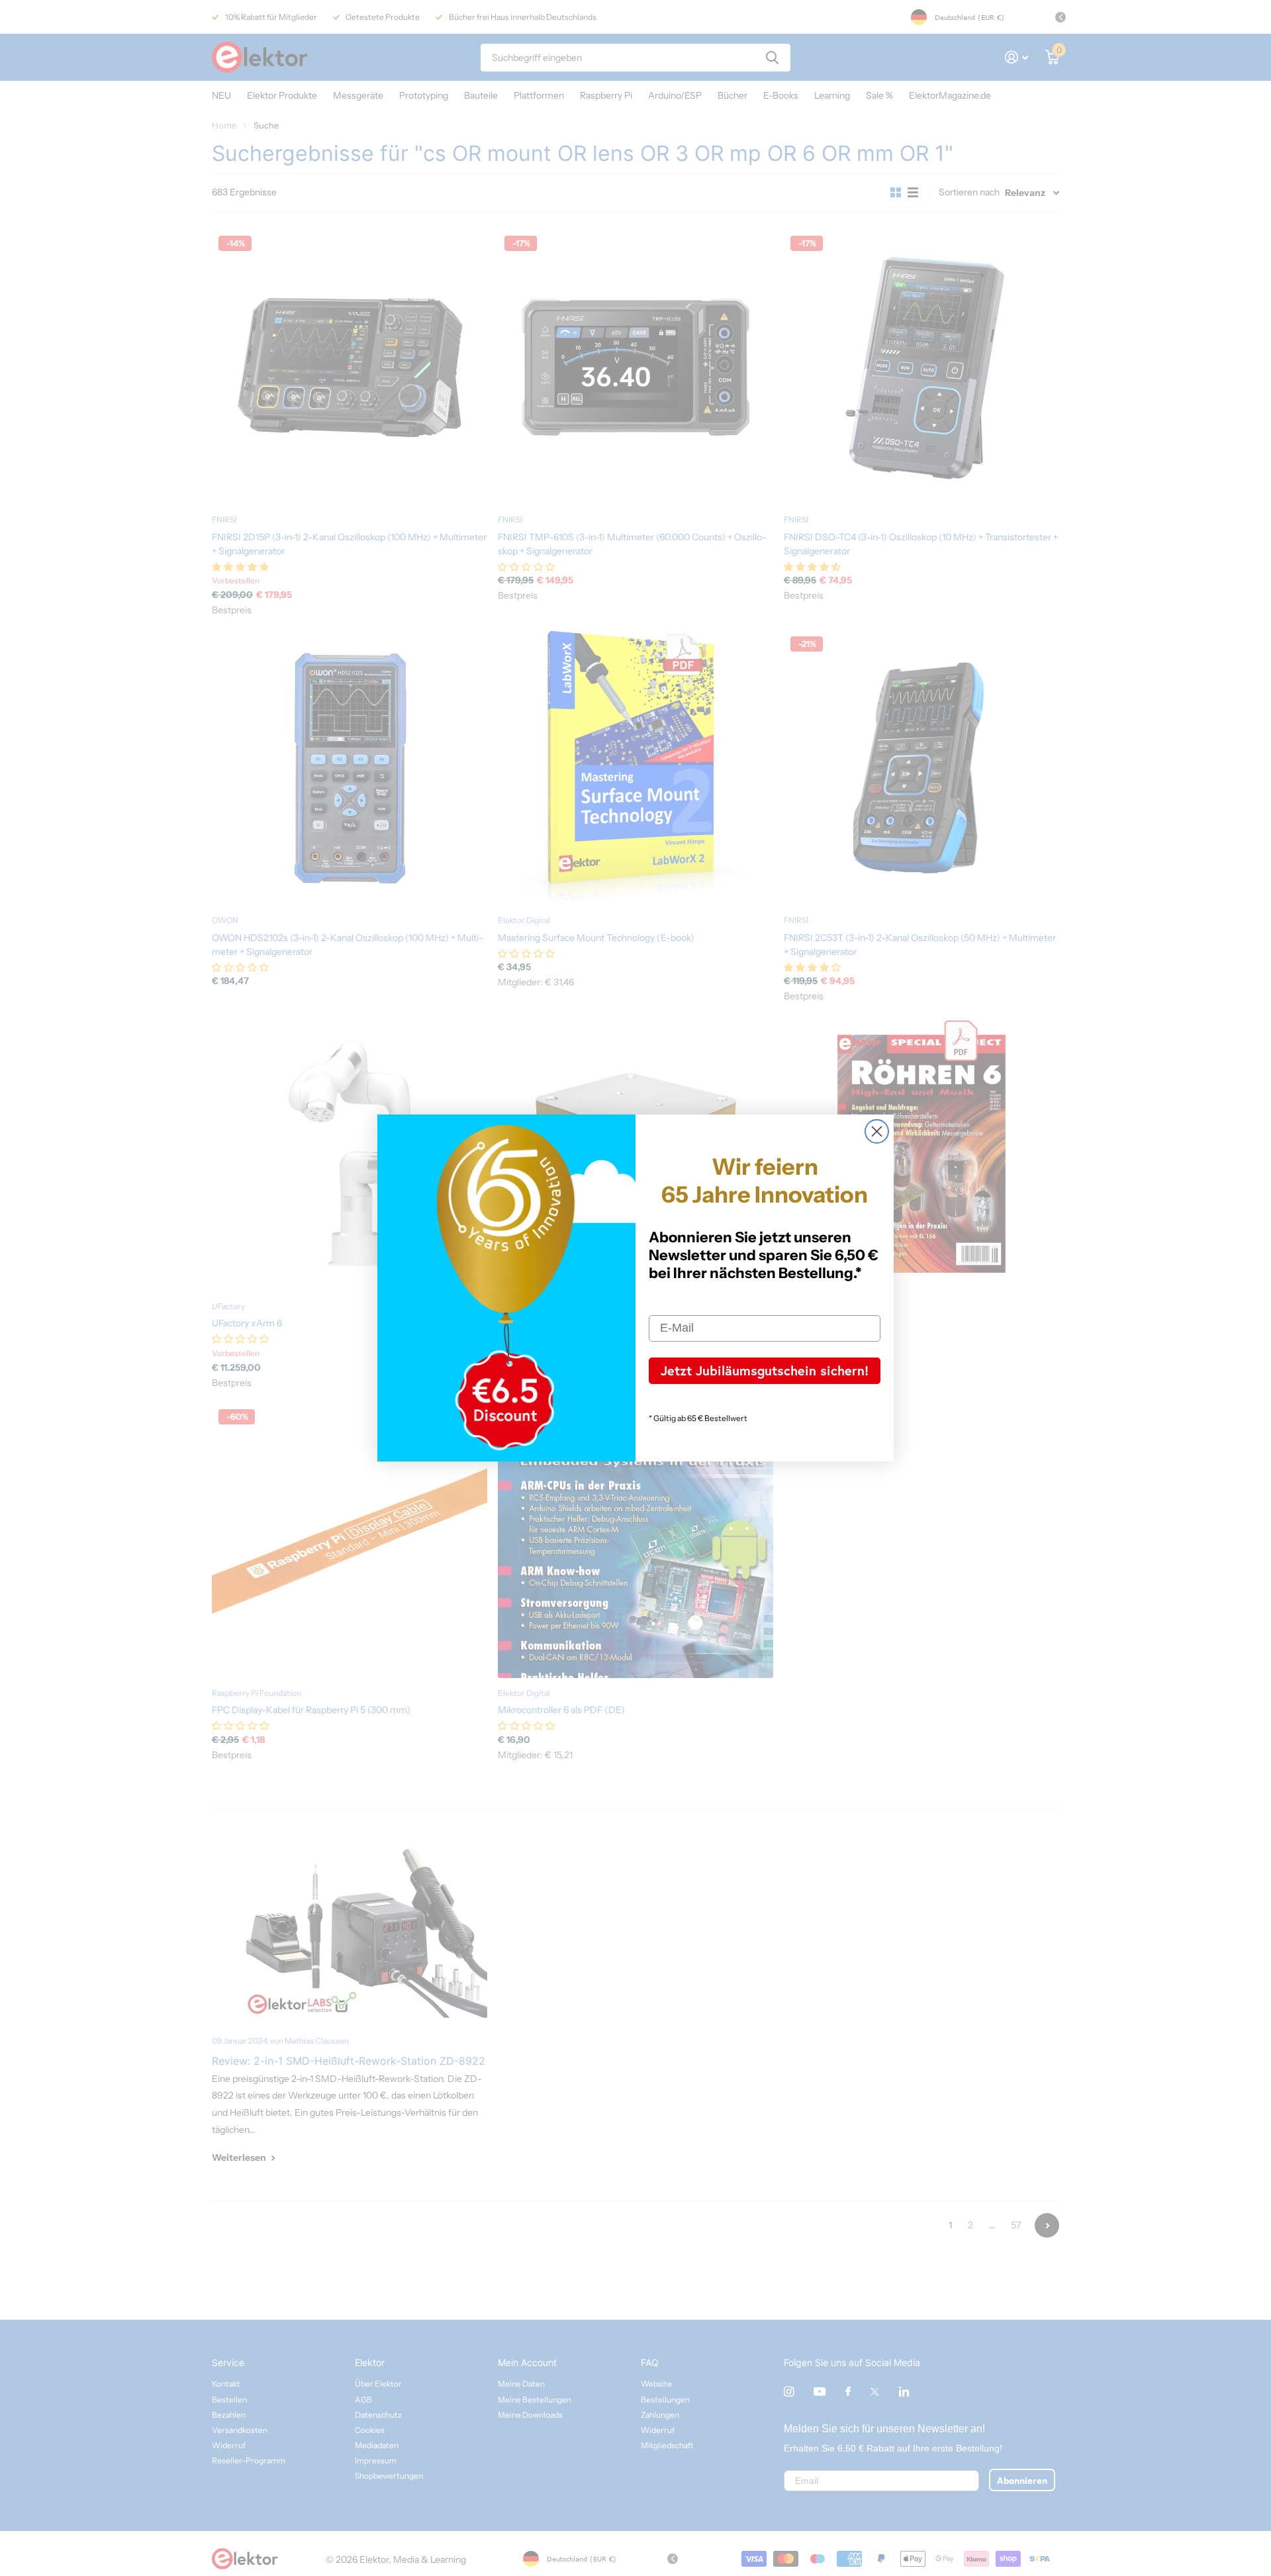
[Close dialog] (877, 1131)
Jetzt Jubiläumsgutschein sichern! (765, 1370)
